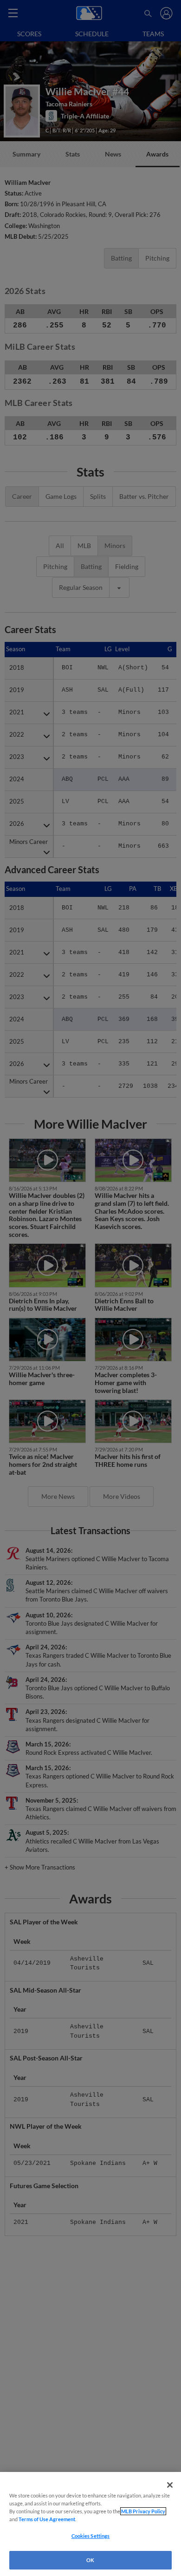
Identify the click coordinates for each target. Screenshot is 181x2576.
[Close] (170, 2485)
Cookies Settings (91, 2536)
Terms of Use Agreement (47, 2519)
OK (90, 2560)
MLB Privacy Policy (143, 2511)
